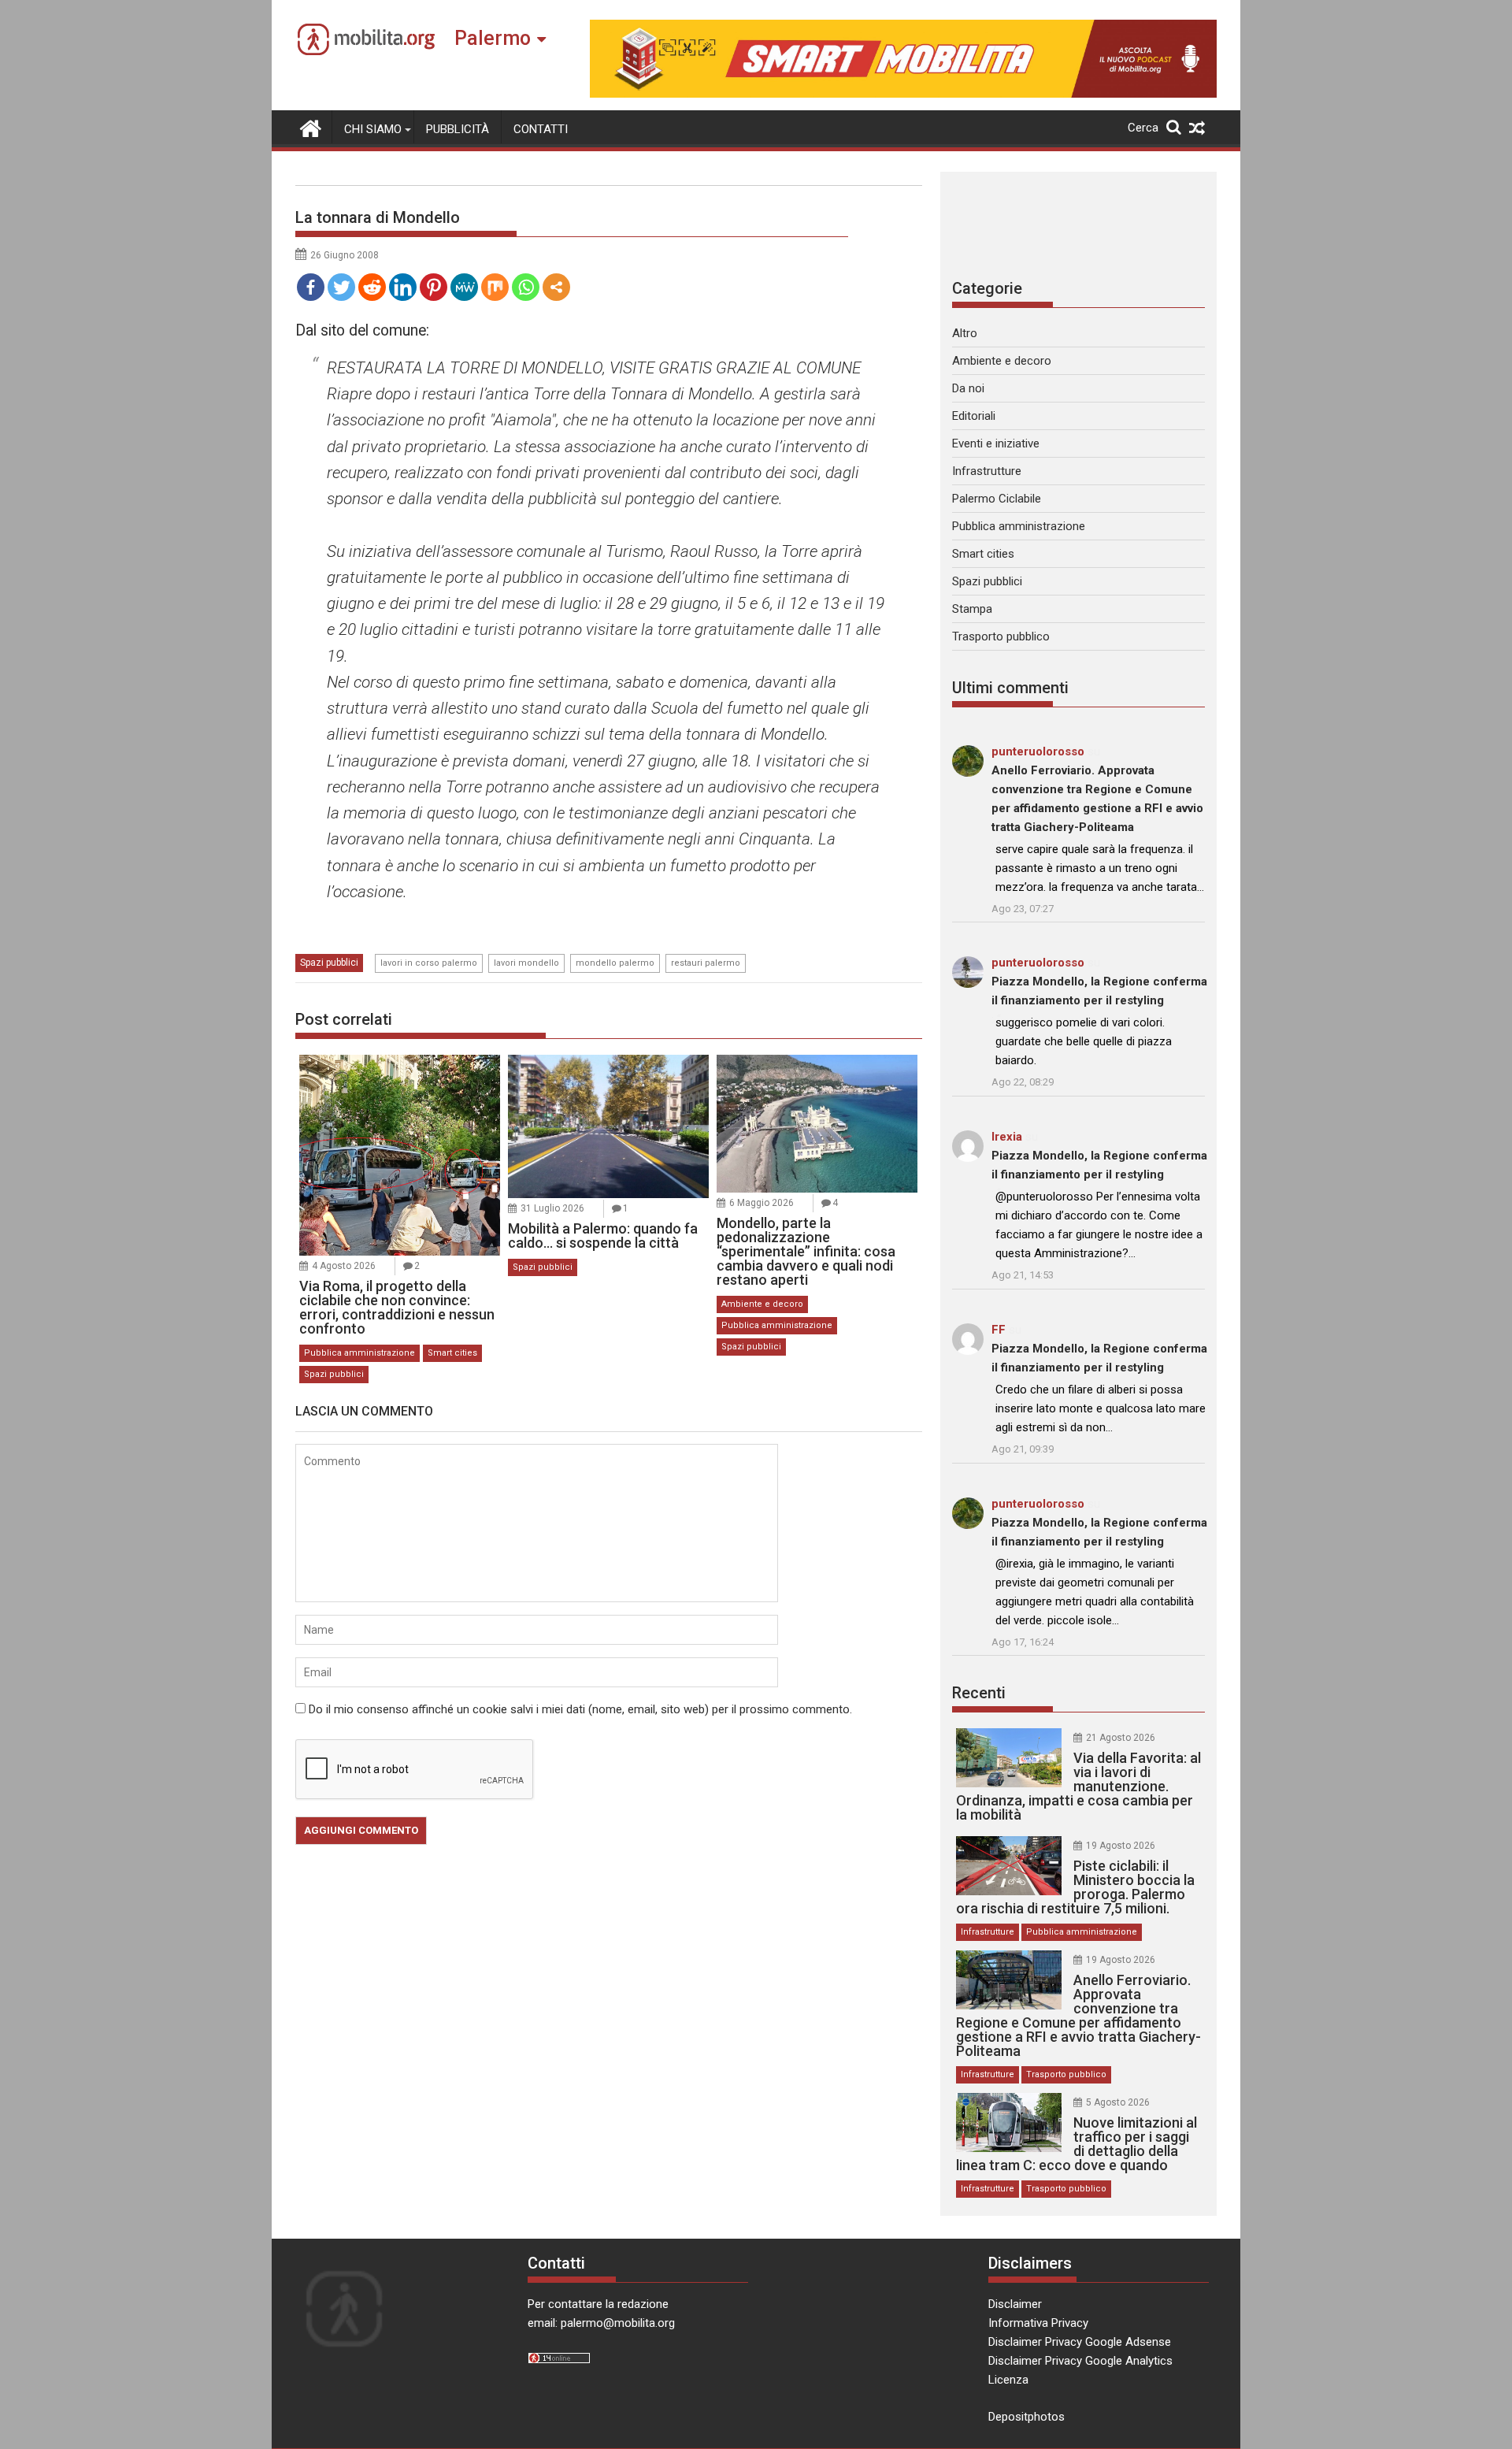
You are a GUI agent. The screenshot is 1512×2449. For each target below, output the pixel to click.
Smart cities (452, 1353)
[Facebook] (311, 287)
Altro (965, 333)
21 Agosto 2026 (1121, 1738)
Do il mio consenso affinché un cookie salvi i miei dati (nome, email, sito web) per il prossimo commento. (580, 1709)
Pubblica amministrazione (359, 1353)
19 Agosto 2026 (1121, 1846)
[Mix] (495, 287)
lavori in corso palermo (429, 963)
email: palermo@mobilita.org (601, 2323)
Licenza (1008, 2380)
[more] (556, 287)
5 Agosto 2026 (1118, 2102)
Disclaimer (1015, 2304)
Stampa (972, 609)
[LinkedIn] (403, 287)
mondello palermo (615, 963)
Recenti (979, 1693)
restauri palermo (706, 963)
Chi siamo (373, 129)
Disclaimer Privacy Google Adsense (1080, 2342)
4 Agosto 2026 (344, 1266)
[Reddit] (372, 287)
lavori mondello (526, 963)
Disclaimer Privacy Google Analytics (1080, 2361)
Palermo (493, 38)
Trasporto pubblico (1001, 636)
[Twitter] (341, 287)
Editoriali (974, 416)
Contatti (541, 129)
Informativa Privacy (1038, 2323)
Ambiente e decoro (762, 1304)
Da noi (968, 388)
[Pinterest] (434, 287)
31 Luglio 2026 (552, 1208)
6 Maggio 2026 (762, 1203)
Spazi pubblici (329, 963)
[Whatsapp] (526, 287)
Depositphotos (1027, 2417)
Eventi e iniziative (996, 443)
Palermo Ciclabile (997, 499)
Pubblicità (458, 129)
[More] (556, 287)
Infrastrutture (987, 471)
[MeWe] (464, 287)
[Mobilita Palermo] (311, 127)
